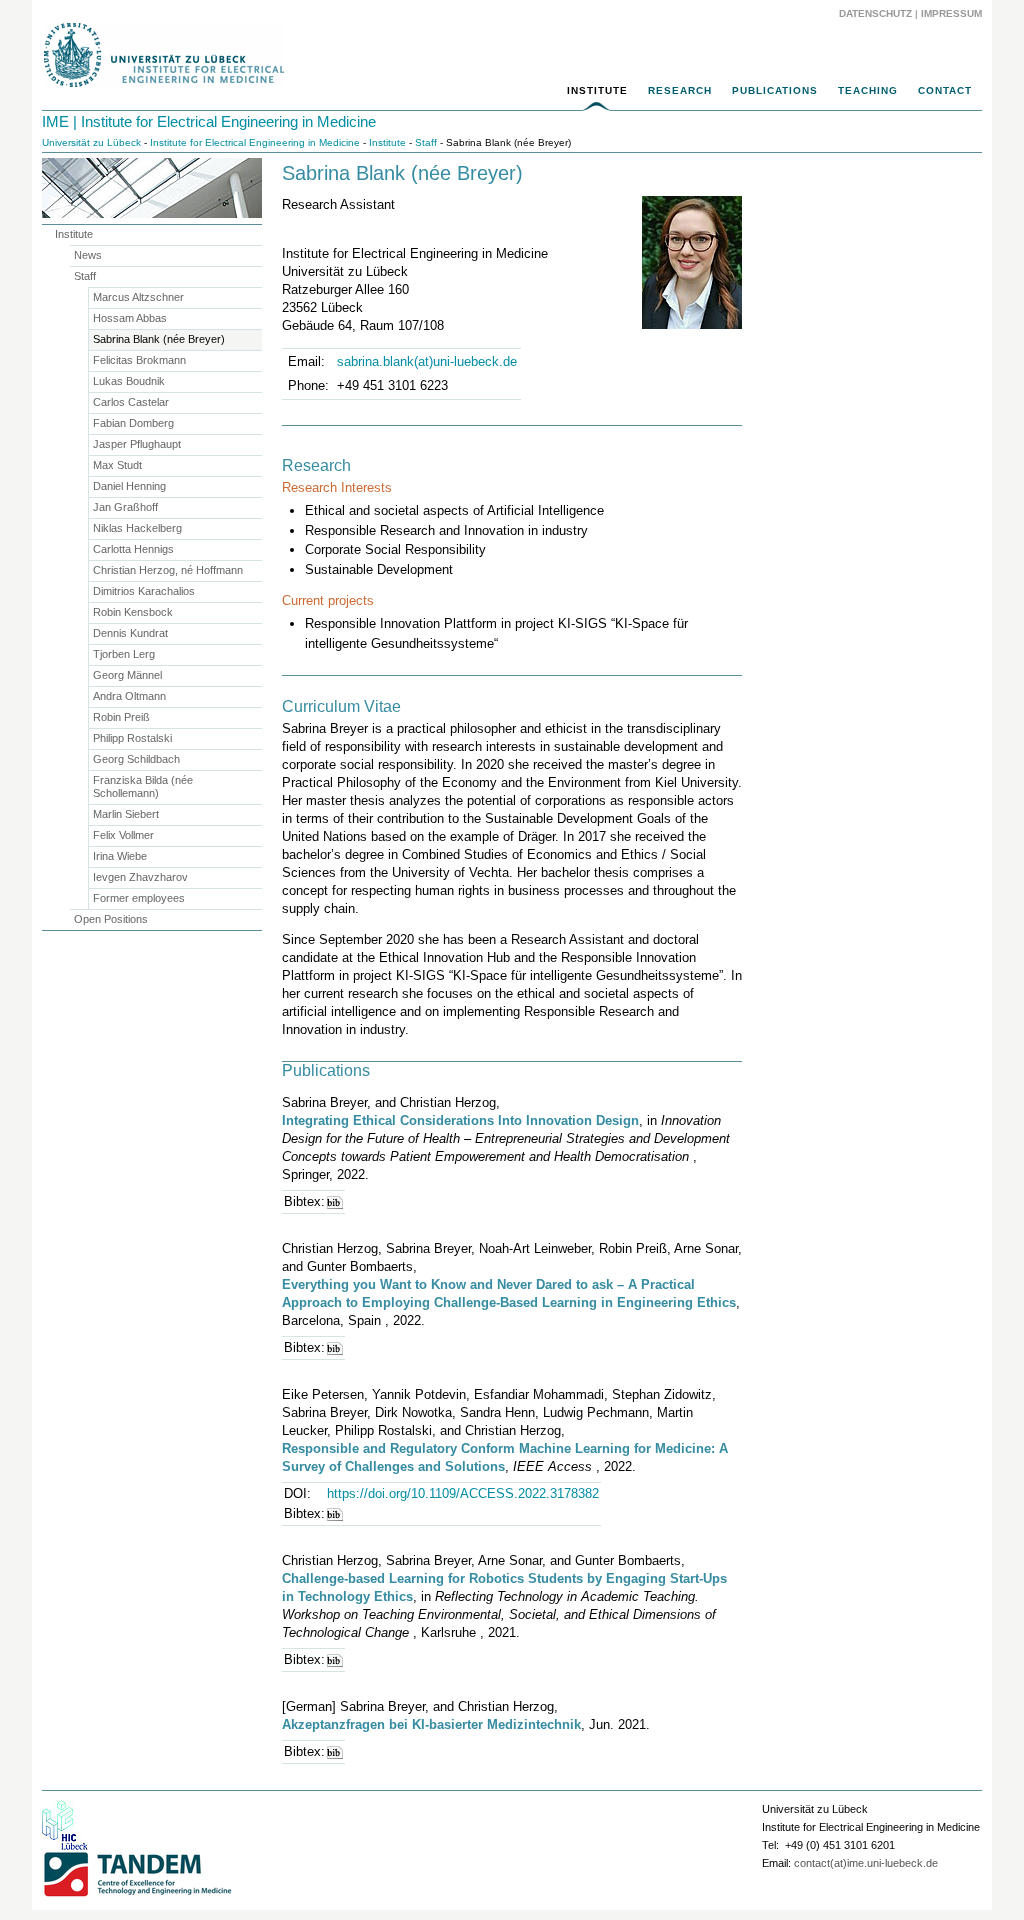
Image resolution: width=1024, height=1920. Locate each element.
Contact (945, 90)
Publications (775, 90)
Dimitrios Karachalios (144, 591)
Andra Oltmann (129, 696)
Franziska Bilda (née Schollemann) (143, 786)
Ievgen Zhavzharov (140, 877)
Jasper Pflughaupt (137, 444)
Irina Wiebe (120, 856)
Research (680, 90)
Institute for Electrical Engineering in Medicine (255, 142)
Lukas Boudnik (129, 381)
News (88, 255)
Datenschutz (875, 13)
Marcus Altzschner (138, 297)
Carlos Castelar (131, 402)
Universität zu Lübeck (91, 142)
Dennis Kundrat (130, 633)
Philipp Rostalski (132, 738)
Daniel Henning (129, 486)
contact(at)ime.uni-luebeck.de (866, 1863)
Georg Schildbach (136, 759)
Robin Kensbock (133, 612)
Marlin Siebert (126, 814)
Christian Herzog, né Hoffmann (168, 570)
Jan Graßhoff (125, 507)
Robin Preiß (121, 717)
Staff (426, 142)
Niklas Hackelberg (137, 528)
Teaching (868, 90)
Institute (597, 90)
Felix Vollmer (123, 835)
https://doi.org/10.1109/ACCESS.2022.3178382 (463, 1493)
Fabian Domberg (133, 423)
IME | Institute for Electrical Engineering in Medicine (209, 121)
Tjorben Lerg (124, 654)
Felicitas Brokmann (139, 360)
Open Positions (111, 919)
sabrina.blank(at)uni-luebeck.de (427, 361)
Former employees (139, 898)
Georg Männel (127, 675)
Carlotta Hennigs (133, 549)
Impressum (951, 13)
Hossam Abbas (130, 318)
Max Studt (117, 465)
